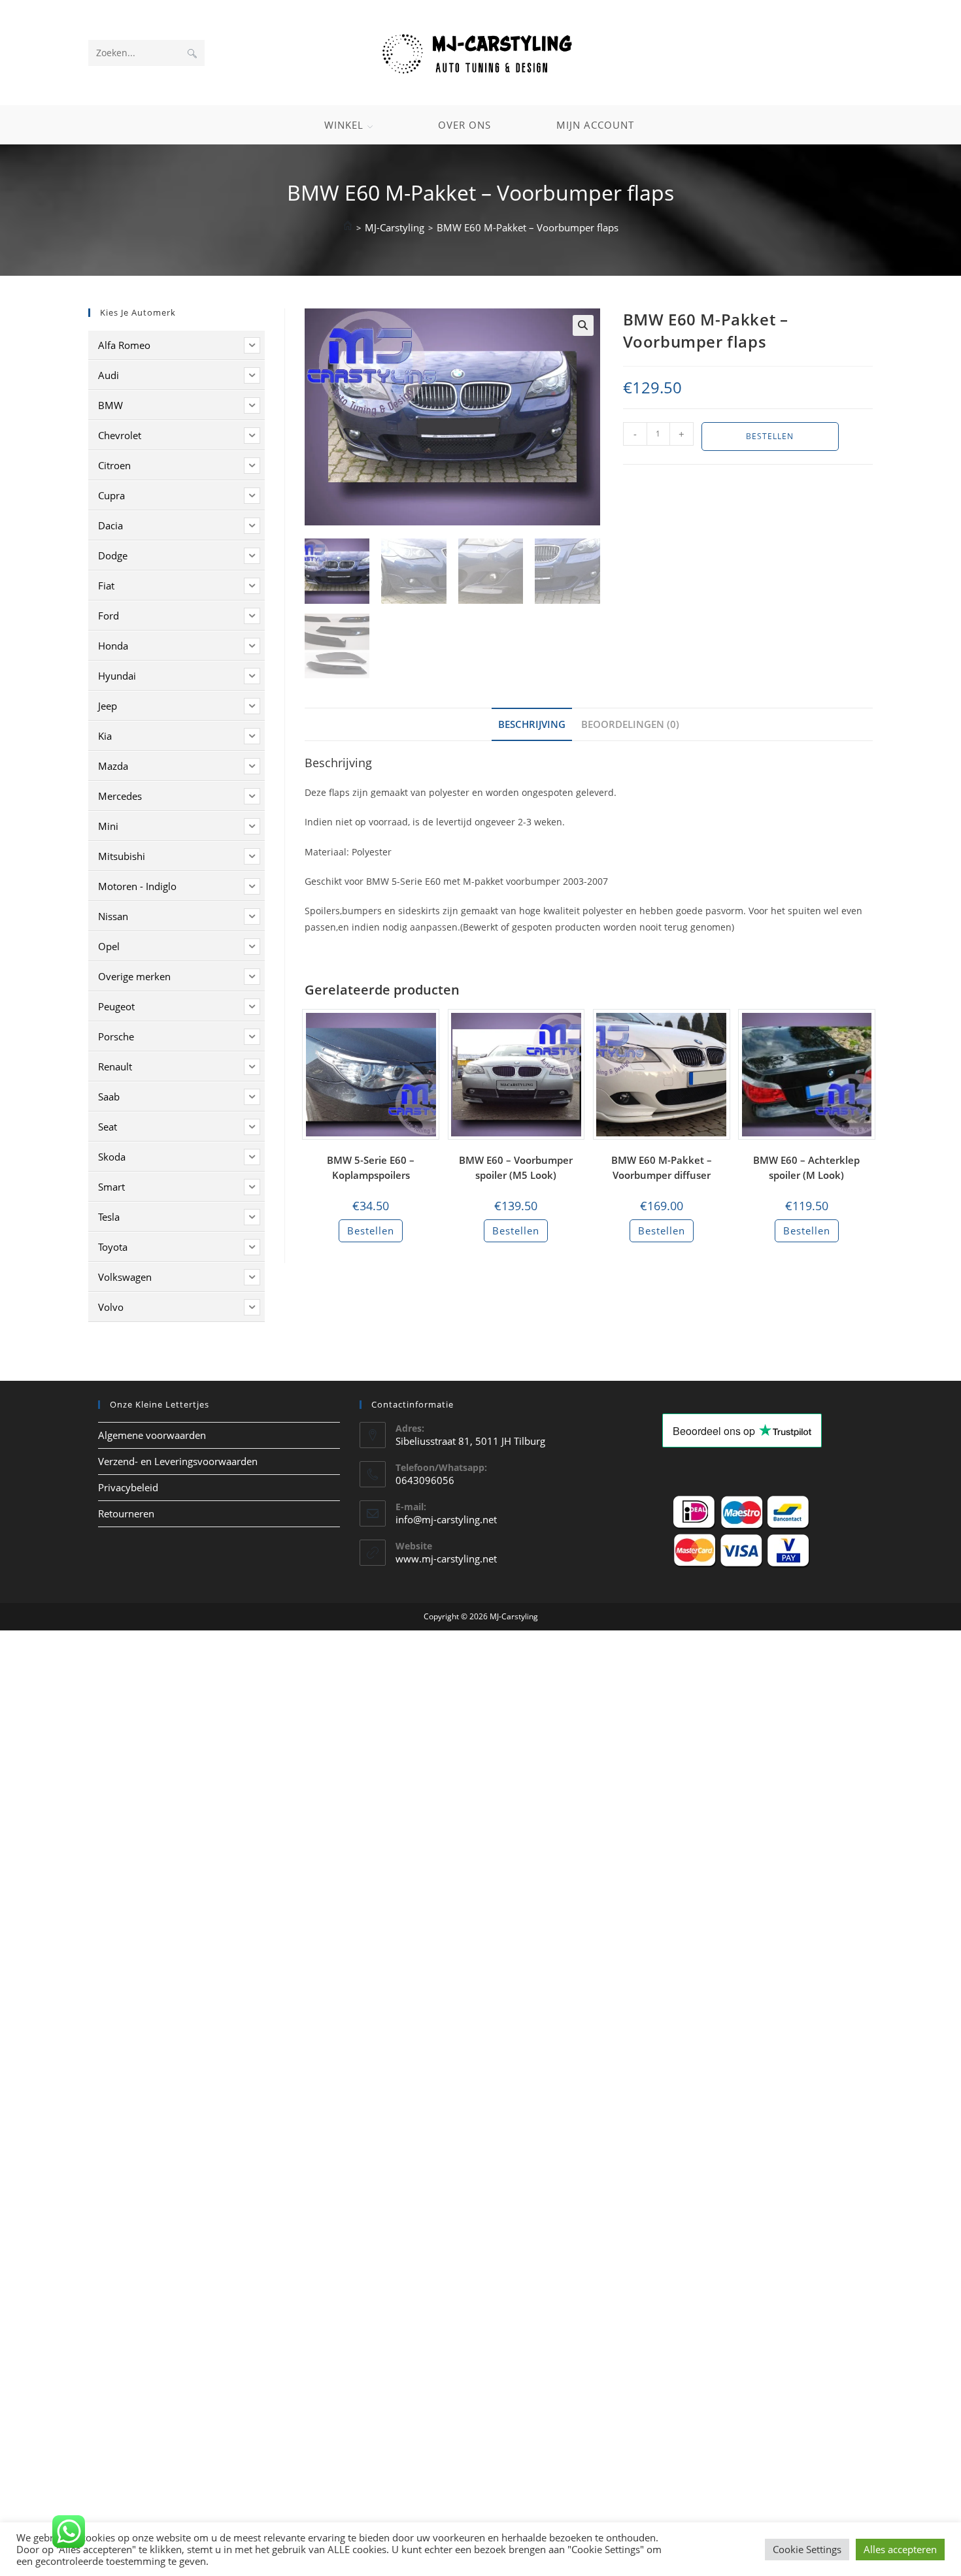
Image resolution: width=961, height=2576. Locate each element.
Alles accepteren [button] (900, 2549)
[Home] (348, 227)
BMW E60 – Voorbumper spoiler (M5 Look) (516, 1167)
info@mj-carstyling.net (446, 1519)
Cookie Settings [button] (807, 2549)
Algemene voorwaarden (152, 1435)
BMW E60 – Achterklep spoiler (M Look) (806, 1167)
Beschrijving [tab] (532, 724)
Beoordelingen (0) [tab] (630, 724)
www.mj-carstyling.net (446, 1559)
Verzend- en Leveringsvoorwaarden (178, 1461)
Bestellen (770, 436)
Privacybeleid (128, 1487)
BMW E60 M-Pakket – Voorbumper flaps (528, 227)
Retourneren (126, 1513)
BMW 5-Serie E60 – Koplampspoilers (371, 1167)
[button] (583, 325)
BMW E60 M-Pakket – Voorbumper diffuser (662, 1167)
